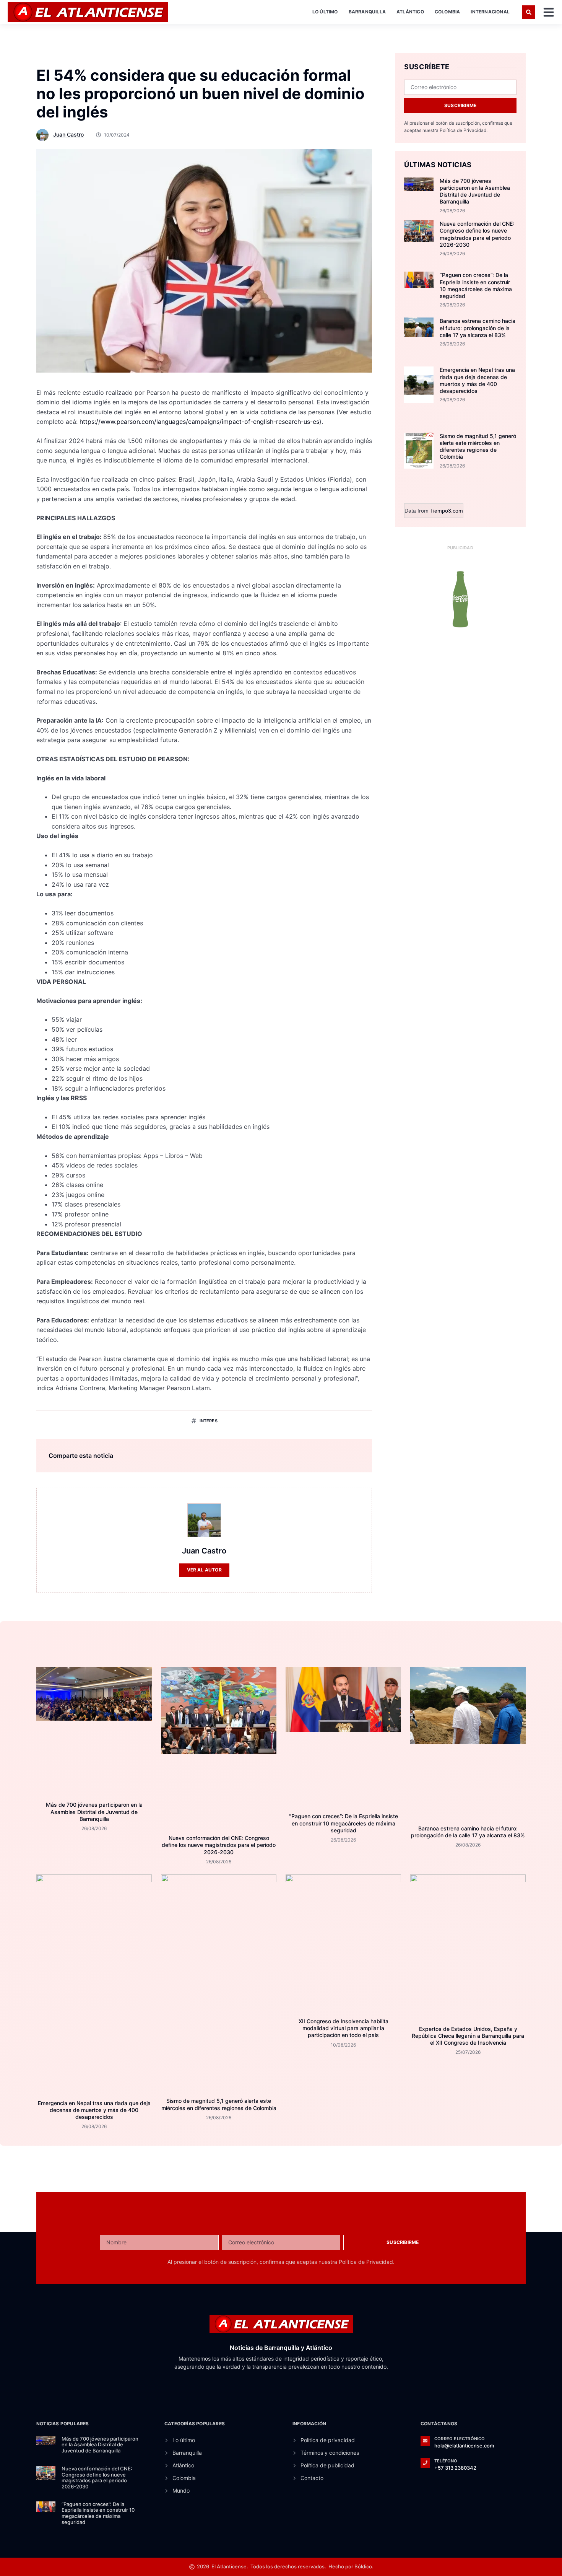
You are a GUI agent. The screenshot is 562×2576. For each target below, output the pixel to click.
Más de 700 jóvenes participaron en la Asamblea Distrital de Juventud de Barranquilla (475, 191)
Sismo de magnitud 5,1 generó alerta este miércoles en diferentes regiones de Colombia (478, 446)
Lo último (325, 12)
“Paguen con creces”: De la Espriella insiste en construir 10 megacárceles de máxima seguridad (476, 285)
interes (209, 1421)
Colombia (447, 12)
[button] (529, 12)
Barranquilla (367, 12)
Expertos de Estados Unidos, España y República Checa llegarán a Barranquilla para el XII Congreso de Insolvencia (468, 2036)
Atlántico (410, 12)
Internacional (490, 12)
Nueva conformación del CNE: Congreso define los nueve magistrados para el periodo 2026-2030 (477, 234)
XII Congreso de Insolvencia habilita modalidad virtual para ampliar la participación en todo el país (344, 2028)
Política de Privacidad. (464, 130)
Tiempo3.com (447, 511)
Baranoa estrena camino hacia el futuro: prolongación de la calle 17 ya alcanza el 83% (478, 328)
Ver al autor (204, 1570)
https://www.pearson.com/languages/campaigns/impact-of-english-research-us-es (199, 422)
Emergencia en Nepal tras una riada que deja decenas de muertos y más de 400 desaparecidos (477, 380)
